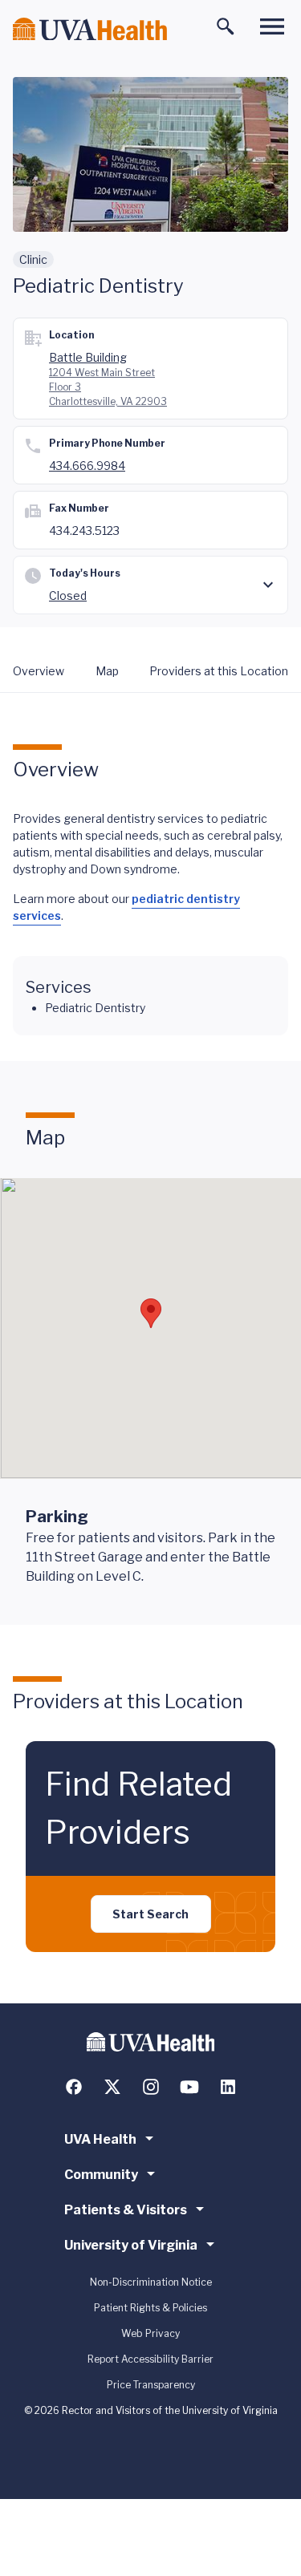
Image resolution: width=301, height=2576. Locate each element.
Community (101, 2175)
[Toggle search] (226, 26)
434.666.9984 (87, 466)
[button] (151, 1313)
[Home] (90, 29)
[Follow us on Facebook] (74, 2087)
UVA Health (100, 2139)
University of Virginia (131, 2245)
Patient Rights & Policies (150, 2308)
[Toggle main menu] (272, 26)
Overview (39, 671)
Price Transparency (151, 2385)
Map (107, 671)
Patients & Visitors (126, 2210)
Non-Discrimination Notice (151, 2282)
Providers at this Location (219, 671)
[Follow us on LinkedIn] (228, 2087)
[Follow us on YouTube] (189, 2087)
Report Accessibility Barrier (150, 2359)
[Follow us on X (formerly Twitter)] (112, 2087)
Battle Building (88, 357)
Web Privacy (150, 2333)
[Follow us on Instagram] (151, 2087)
